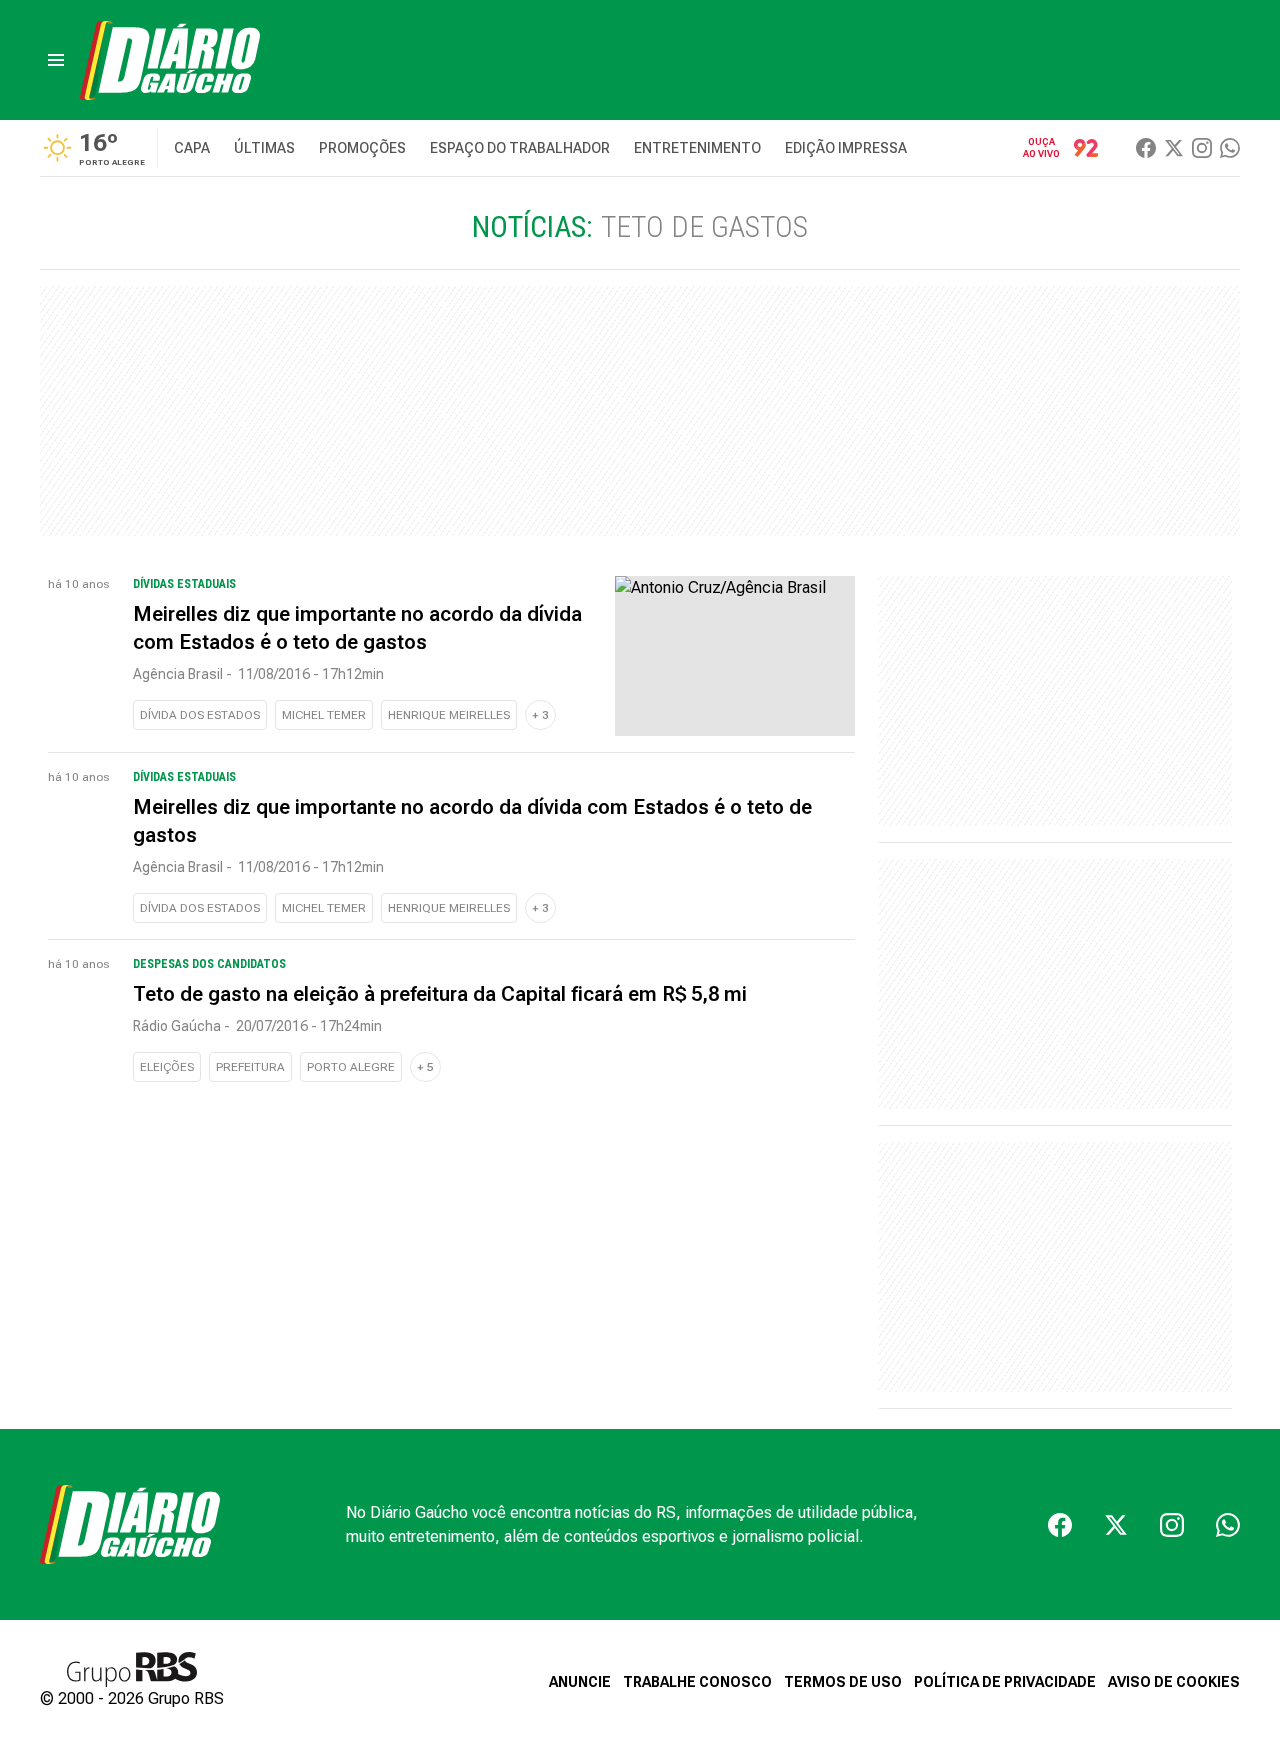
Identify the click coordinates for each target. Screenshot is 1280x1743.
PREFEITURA (250, 1067)
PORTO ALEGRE (351, 1067)
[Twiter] (1174, 148)
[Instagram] (1202, 148)
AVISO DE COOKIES (1174, 1682)
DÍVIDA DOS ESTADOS (200, 715)
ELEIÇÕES (167, 1067)
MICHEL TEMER (324, 715)
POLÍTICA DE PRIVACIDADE (1005, 1682)
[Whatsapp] (1230, 148)
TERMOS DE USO (843, 1682)
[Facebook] (1146, 148)
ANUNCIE (580, 1682)
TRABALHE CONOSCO (697, 1682)
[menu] (56, 60)
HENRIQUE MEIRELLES (449, 715)
